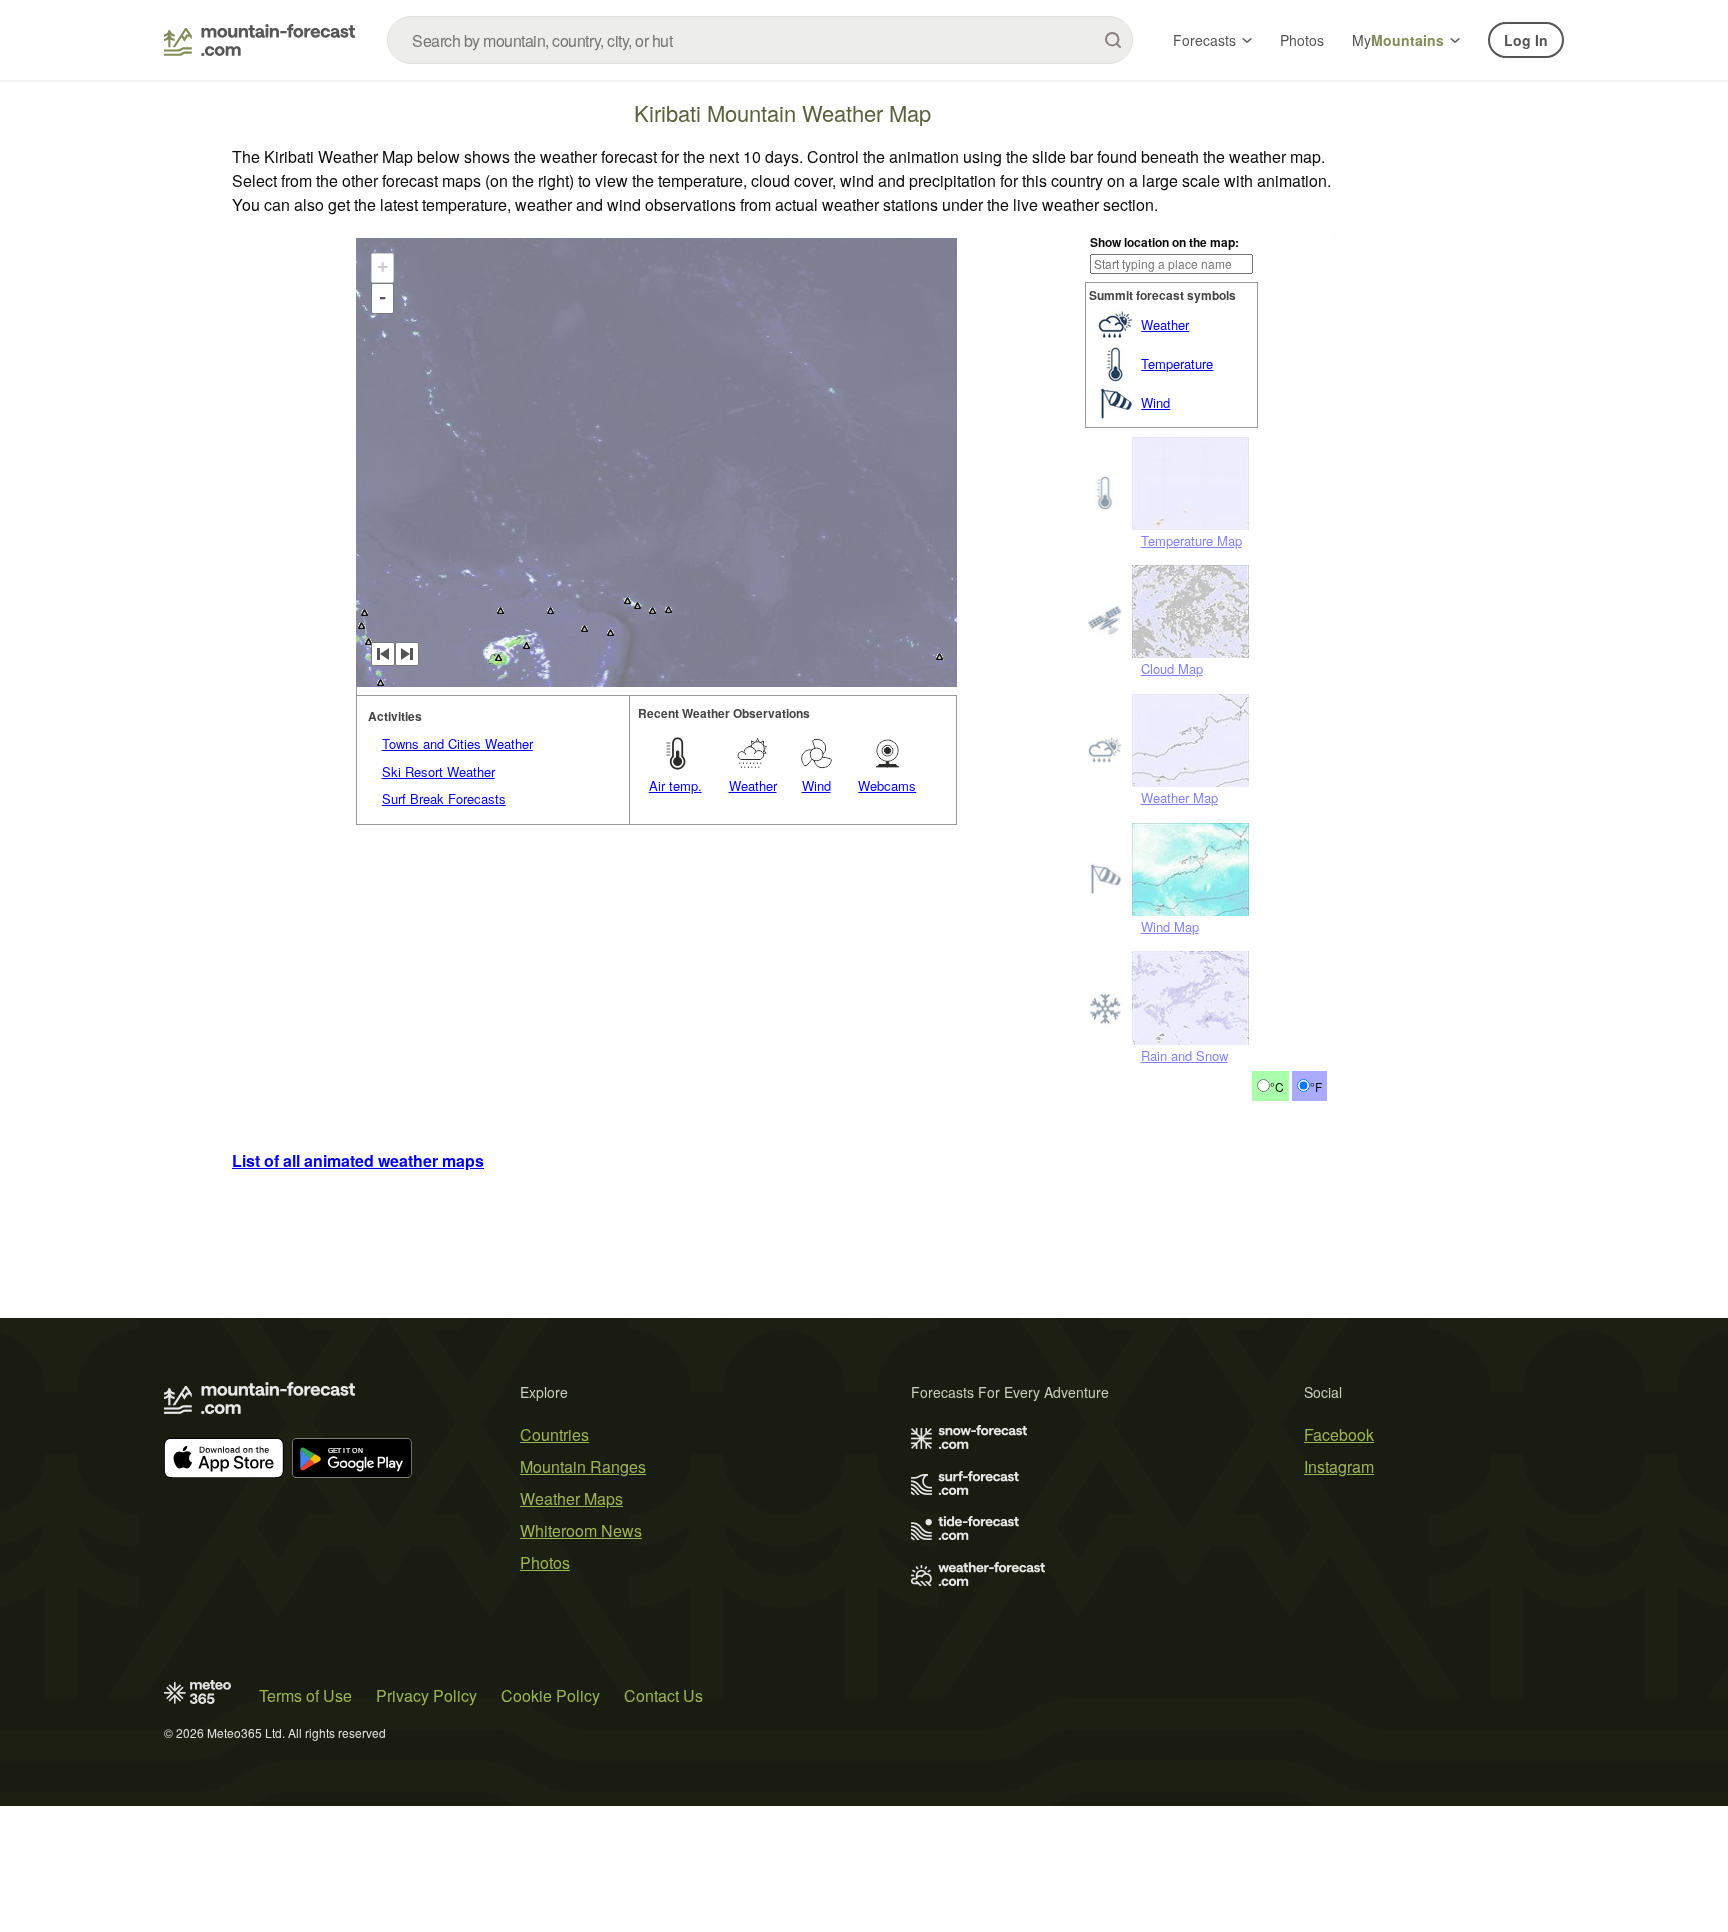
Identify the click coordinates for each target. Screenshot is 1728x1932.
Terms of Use (305, 1695)
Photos (1302, 40)
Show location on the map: (1164, 242)
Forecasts (1204, 40)
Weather (1165, 324)
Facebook (1339, 1434)
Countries (554, 1434)
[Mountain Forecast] (259, 40)
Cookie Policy (550, 1695)
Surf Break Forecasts (444, 798)
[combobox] (760, 40)
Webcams (887, 785)
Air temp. (675, 785)
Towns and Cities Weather (457, 743)
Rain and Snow (1184, 1055)
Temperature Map (1191, 540)
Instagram (1339, 1466)
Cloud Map (1172, 668)
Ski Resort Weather (438, 771)
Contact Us (663, 1695)
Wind (1155, 402)
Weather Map (1179, 797)
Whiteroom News (581, 1530)
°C (1277, 1086)
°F (1316, 1086)
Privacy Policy (426, 1695)
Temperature (1177, 363)
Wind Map (1170, 926)
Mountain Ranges (583, 1466)
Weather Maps (571, 1498)
